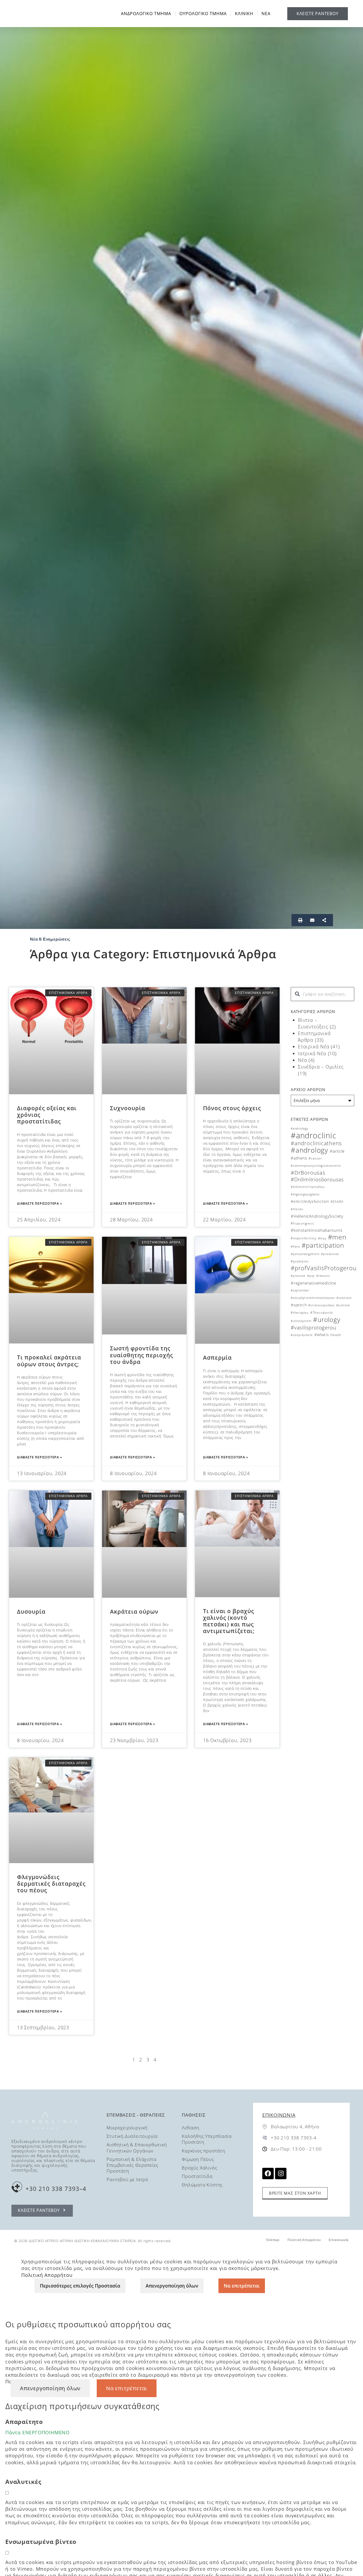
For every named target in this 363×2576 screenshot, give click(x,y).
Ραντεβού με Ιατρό (127, 2179)
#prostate (298, 1276)
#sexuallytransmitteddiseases (313, 1298)
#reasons (323, 1276)
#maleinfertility (304, 1238)
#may (322, 1238)
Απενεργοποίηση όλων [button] (50, 2388)
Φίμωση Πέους (198, 2159)
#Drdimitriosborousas (317, 1179)
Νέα (302, 1060)
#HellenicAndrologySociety (317, 1216)
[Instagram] (281, 2174)
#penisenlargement (305, 1254)
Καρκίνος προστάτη (204, 2151)
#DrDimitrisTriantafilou (308, 1187)
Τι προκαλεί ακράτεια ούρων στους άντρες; (49, 1361)
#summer (343, 1305)
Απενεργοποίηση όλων (172, 2286)
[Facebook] (268, 2174)
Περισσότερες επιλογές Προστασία (80, 2286)
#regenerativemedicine (313, 1283)
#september (300, 1290)
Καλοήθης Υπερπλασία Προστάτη (207, 2139)
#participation (323, 1245)
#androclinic (314, 1135)
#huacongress (302, 1223)
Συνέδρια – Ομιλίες (321, 1067)
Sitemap (273, 2240)
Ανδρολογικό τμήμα (146, 14)
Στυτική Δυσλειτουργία (132, 2136)
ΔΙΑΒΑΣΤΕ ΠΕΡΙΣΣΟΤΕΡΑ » (40, 1203)
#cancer (315, 1158)
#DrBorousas (308, 1173)
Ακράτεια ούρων (134, 1612)
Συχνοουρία (128, 1108)
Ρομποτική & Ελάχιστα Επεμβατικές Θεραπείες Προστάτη (132, 2165)
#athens (299, 1158)
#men (337, 1237)
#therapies (300, 1313)
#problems (300, 1261)
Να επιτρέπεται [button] (127, 2388)
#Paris (295, 1247)
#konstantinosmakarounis (316, 1230)
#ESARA (337, 1202)
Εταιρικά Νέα (314, 1046)
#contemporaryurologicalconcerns (316, 1166)
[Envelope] (312, 920)
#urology (327, 1319)
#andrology (309, 1150)
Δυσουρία (31, 1612)
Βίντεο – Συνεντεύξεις (313, 1023)
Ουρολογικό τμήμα (203, 14)
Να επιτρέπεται (242, 2286)
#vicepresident (302, 1335)
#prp (311, 1276)
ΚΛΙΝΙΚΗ (244, 14)
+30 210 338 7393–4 (56, 2189)
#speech (299, 1305)
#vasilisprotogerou (313, 1328)
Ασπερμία (217, 1358)
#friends (297, 1209)
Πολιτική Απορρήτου (304, 2240)
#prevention (330, 1254)
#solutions (344, 1298)
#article (337, 1151)
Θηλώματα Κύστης (202, 2185)
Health (336, 1335)
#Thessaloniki (322, 1313)
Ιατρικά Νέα (312, 1053)
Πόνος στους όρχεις (232, 1108)
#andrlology (299, 1128)
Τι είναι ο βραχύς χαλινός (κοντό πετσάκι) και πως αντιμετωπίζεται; (229, 1621)
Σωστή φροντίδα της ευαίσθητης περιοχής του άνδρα (142, 1355)
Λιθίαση (191, 2128)
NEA (266, 14)
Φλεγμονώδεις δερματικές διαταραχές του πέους (51, 1884)
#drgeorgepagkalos (305, 1194)
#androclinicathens (316, 1143)
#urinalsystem (301, 1321)
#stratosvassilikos (321, 1305)
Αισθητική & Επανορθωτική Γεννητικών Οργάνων (137, 2148)
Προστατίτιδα (197, 2176)
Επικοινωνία (279, 2115)
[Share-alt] (324, 920)
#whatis (322, 1335)
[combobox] (322, 994)
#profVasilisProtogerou (324, 1268)
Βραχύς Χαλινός (199, 2168)
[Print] (300, 920)
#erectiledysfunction (310, 1201)
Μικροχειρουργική (127, 2128)
